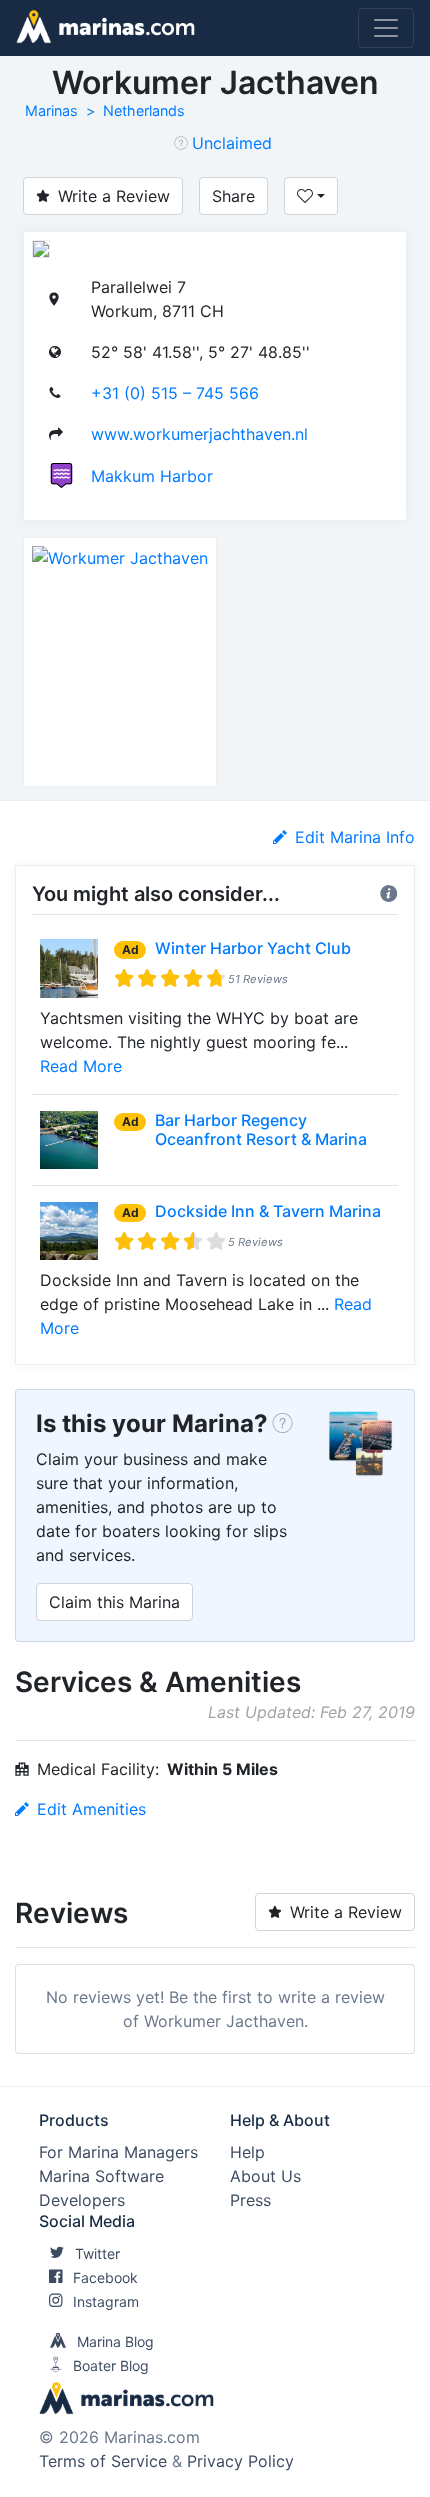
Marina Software (101, 2176)
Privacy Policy (240, 2461)
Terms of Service (103, 2461)
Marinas (51, 110)
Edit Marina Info (355, 837)
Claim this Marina (114, 1602)
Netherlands (144, 110)
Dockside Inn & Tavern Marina (268, 1211)
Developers (82, 2200)
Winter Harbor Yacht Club (253, 948)
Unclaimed (232, 143)
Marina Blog (115, 2341)
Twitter (97, 2253)
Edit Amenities (91, 1809)
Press (250, 2200)
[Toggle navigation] (386, 28)
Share (233, 196)
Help (247, 2152)
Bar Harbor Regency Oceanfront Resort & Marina (261, 1129)
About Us (265, 2176)
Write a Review (114, 196)
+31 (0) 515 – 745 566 (175, 393)
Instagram (106, 2301)
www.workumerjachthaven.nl (199, 434)
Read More (81, 1066)
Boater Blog (111, 2365)
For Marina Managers (118, 2152)
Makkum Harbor (152, 476)
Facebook (105, 2277)
